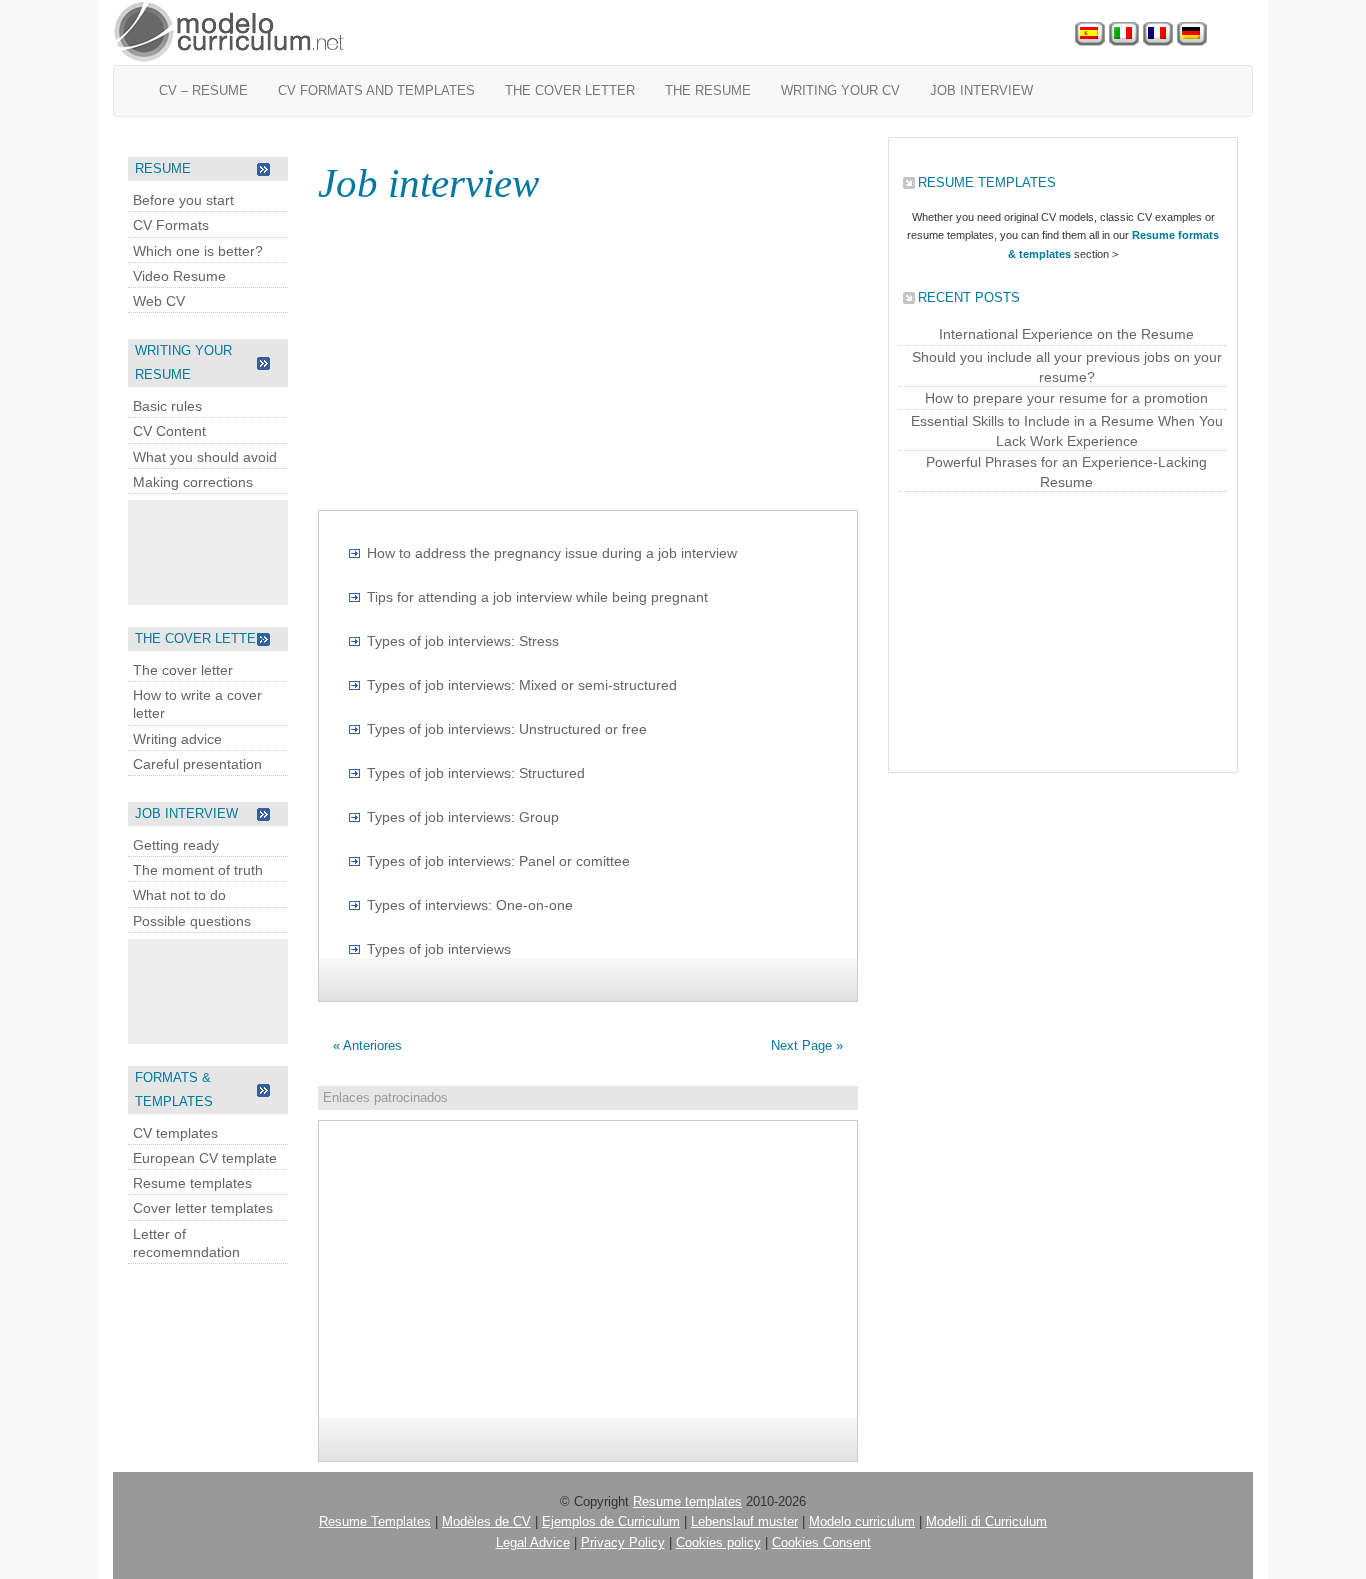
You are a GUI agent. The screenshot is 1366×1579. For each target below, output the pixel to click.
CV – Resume (203, 90)
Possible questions (192, 921)
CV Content (169, 431)
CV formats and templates (376, 90)
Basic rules (167, 406)
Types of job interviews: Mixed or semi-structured (522, 685)
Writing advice (177, 739)
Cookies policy (718, 1542)
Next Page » (807, 1045)
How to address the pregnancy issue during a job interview (552, 553)
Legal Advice (533, 1542)
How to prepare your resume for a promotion (1066, 398)
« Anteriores (367, 1045)
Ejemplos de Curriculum (611, 1521)
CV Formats (171, 225)
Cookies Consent (821, 1542)
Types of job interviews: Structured (476, 773)
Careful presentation (197, 764)
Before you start (183, 200)
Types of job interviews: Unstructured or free (507, 729)
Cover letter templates (203, 1208)
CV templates (175, 1133)
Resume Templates (375, 1521)
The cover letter (570, 90)
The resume (708, 90)
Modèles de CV (486, 1521)
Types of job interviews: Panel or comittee (498, 861)
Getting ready (176, 845)
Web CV (159, 301)
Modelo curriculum (862, 1521)
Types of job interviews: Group (463, 817)
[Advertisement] (208, 550)
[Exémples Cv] (1158, 34)
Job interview (981, 90)
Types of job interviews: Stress (463, 641)
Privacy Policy (623, 1542)
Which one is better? (198, 251)
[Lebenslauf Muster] (1192, 34)
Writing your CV (840, 90)
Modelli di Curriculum (986, 1521)
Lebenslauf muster (744, 1521)
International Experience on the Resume (1066, 334)
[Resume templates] (230, 32)
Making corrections (193, 482)
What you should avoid (205, 457)
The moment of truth (198, 870)
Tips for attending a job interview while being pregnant (537, 597)
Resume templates (192, 1183)
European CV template (205, 1158)
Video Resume (179, 276)
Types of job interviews (439, 949)
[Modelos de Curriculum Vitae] (1090, 34)
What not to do (179, 895)
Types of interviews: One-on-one (470, 905)
